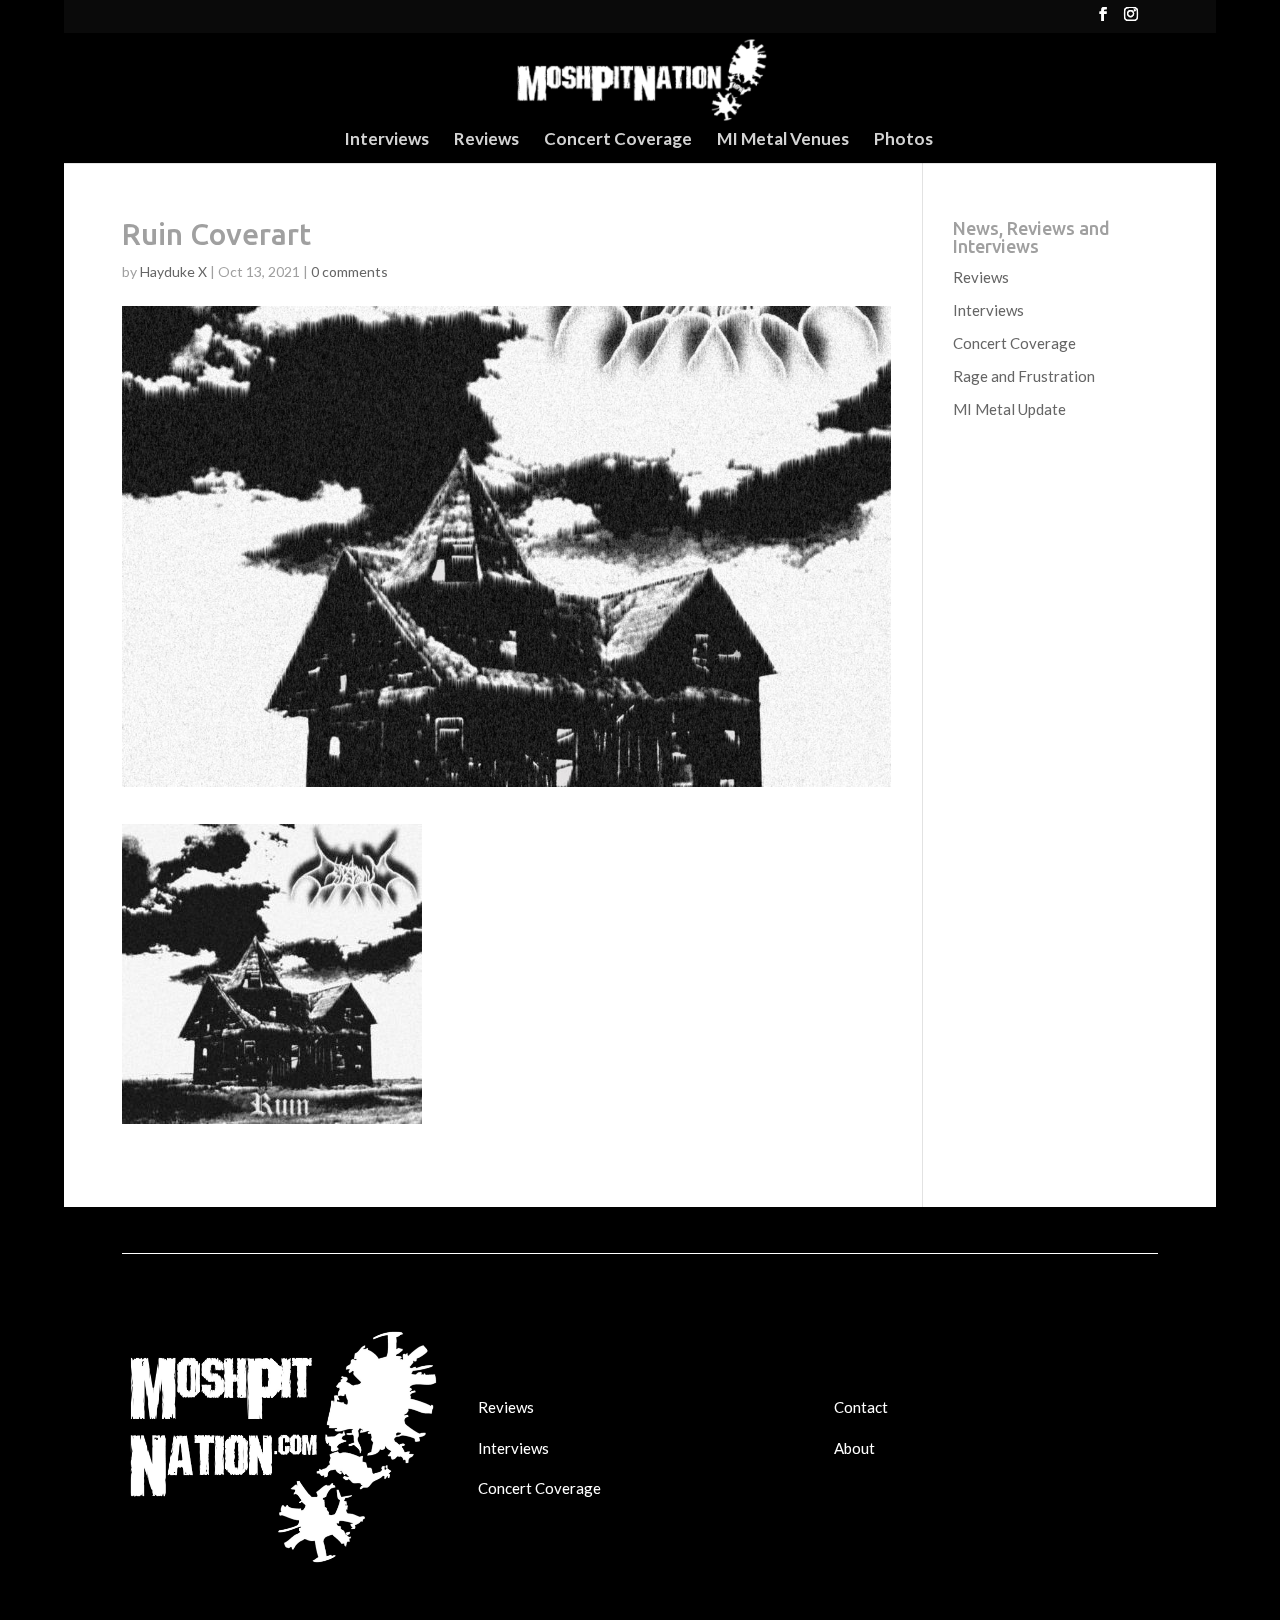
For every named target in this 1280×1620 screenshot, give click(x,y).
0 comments (349, 271)
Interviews (386, 140)
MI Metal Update (1009, 409)
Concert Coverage (618, 140)
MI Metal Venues (783, 140)
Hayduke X (173, 271)
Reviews (486, 140)
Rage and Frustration (1024, 376)
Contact (861, 1407)
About (854, 1448)
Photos (903, 140)
